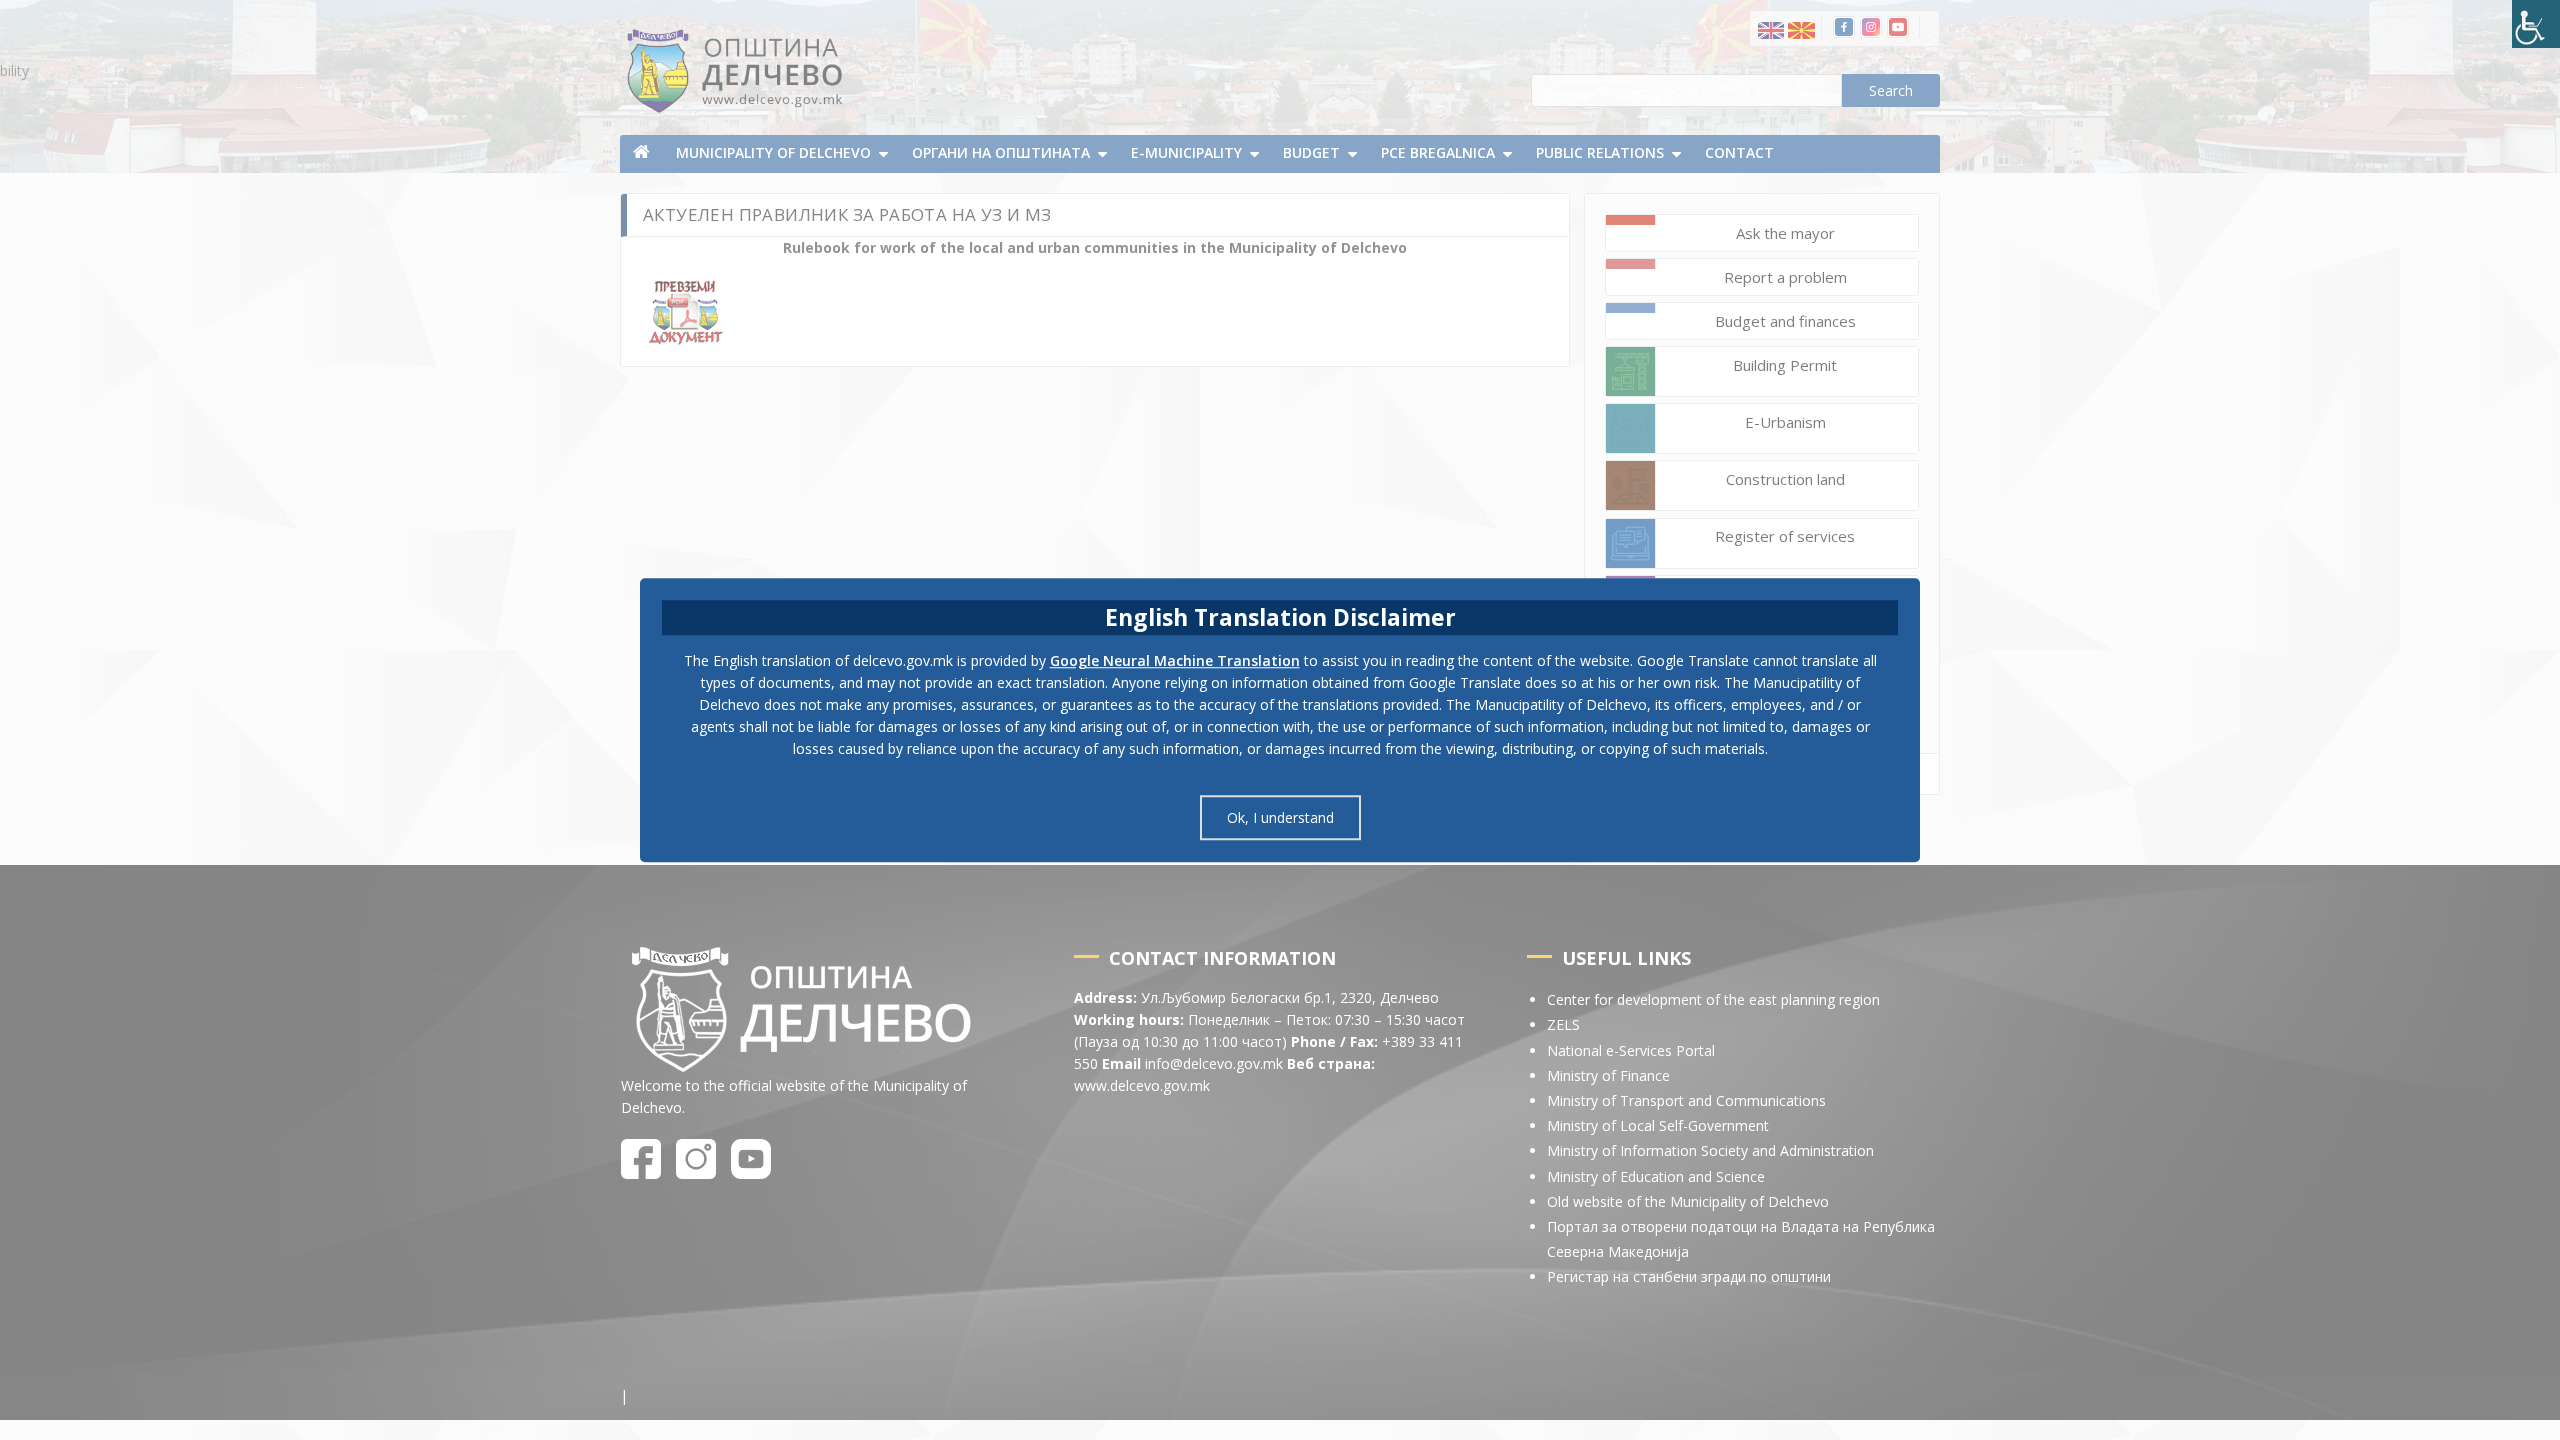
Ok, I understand (1280, 817)
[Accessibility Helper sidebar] (2536, 24)
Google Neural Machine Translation (1175, 660)
